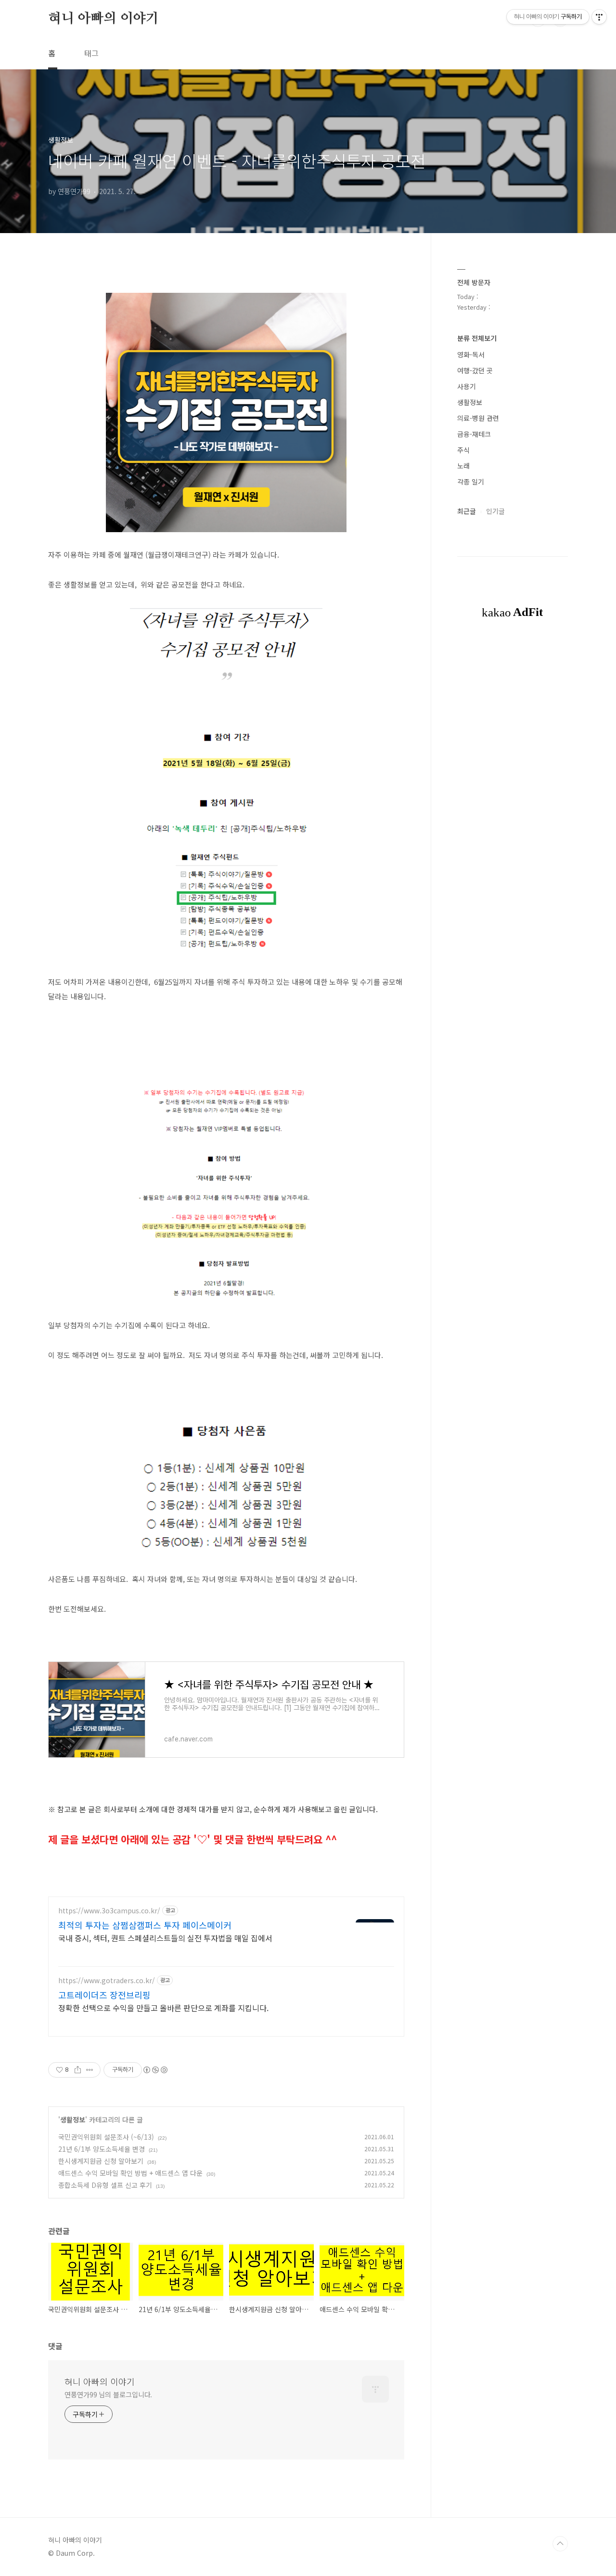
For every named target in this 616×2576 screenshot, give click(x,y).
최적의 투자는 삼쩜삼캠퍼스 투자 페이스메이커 (145, 1925)
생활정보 (73, 2119)
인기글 (495, 511)
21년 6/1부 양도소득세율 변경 (102, 2149)
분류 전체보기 (477, 338)
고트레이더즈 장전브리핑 (104, 1995)
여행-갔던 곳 (475, 370)
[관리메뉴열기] (599, 17)
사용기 (467, 386)
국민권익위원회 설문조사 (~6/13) (106, 2137)
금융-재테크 (474, 434)
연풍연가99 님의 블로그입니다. (108, 2394)
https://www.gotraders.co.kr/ (107, 1981)
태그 (91, 53)
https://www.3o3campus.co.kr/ (109, 1911)
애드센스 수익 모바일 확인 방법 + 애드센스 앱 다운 (130, 2173)
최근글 (467, 511)
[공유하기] (78, 2070)
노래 (463, 466)
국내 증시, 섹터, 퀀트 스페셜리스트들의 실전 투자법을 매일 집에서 (165, 1938)
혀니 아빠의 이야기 (103, 19)
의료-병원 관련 (478, 418)
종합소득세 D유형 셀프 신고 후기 (105, 2185)
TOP (560, 2544)
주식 (463, 450)
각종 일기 (471, 482)
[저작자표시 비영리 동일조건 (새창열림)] (155, 2070)
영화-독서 (471, 354)
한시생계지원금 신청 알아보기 (101, 2161)
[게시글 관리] (90, 2070)
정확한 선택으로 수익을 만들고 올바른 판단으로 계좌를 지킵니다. (163, 2007)
